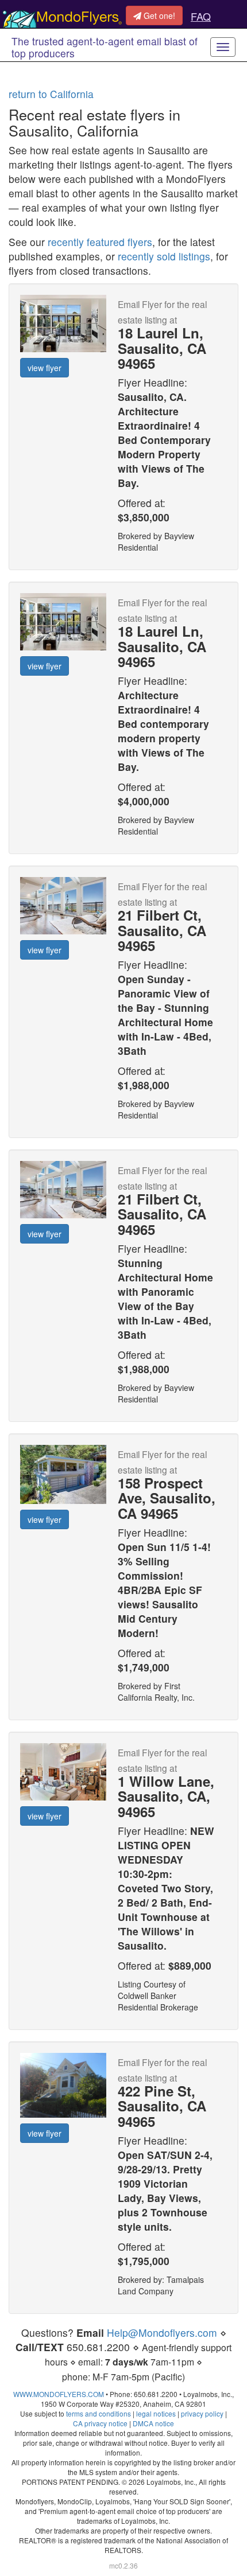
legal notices (156, 2413)
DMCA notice (153, 2423)
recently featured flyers (100, 242)
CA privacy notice (100, 2423)
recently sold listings (164, 256)
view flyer (45, 368)
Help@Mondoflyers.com (162, 2333)
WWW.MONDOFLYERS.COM (59, 2394)
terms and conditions (99, 2413)
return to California (51, 94)
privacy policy (202, 2413)
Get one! (158, 15)
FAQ (201, 16)
